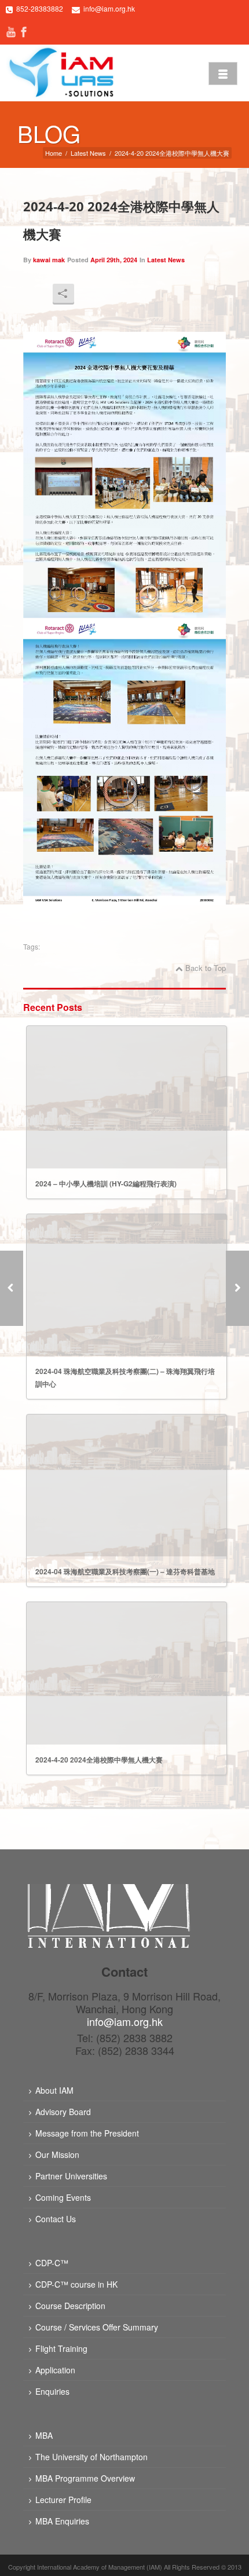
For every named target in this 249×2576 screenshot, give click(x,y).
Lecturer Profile (63, 2500)
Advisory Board (63, 2112)
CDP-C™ (52, 2263)
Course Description (70, 2306)
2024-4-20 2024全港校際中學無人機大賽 (99, 1760)
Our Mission (57, 2154)
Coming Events (63, 2197)
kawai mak (49, 260)
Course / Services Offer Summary (97, 2327)
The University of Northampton (91, 2457)
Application (55, 2370)
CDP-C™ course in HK (76, 2284)
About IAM (54, 2090)
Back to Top (206, 968)
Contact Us (56, 2219)
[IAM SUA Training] (61, 72)
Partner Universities (71, 2176)
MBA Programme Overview (85, 2478)
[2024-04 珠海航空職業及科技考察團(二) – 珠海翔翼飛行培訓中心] (127, 1285)
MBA (44, 2435)
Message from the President (87, 2133)
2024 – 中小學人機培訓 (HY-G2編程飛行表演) (106, 1183)
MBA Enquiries (62, 2521)
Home (54, 153)
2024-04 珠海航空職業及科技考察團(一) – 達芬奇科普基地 (125, 1571)
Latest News (88, 153)
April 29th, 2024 (114, 260)
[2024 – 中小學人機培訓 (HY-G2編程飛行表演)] (127, 1097)
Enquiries (52, 2391)
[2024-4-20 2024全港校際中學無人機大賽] (127, 1673)
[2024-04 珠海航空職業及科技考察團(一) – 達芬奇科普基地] (237, 1288)
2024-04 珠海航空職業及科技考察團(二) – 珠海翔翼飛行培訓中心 (125, 1377)
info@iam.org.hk (109, 8)
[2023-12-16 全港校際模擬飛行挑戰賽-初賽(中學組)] (12, 1288)
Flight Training (61, 2348)
